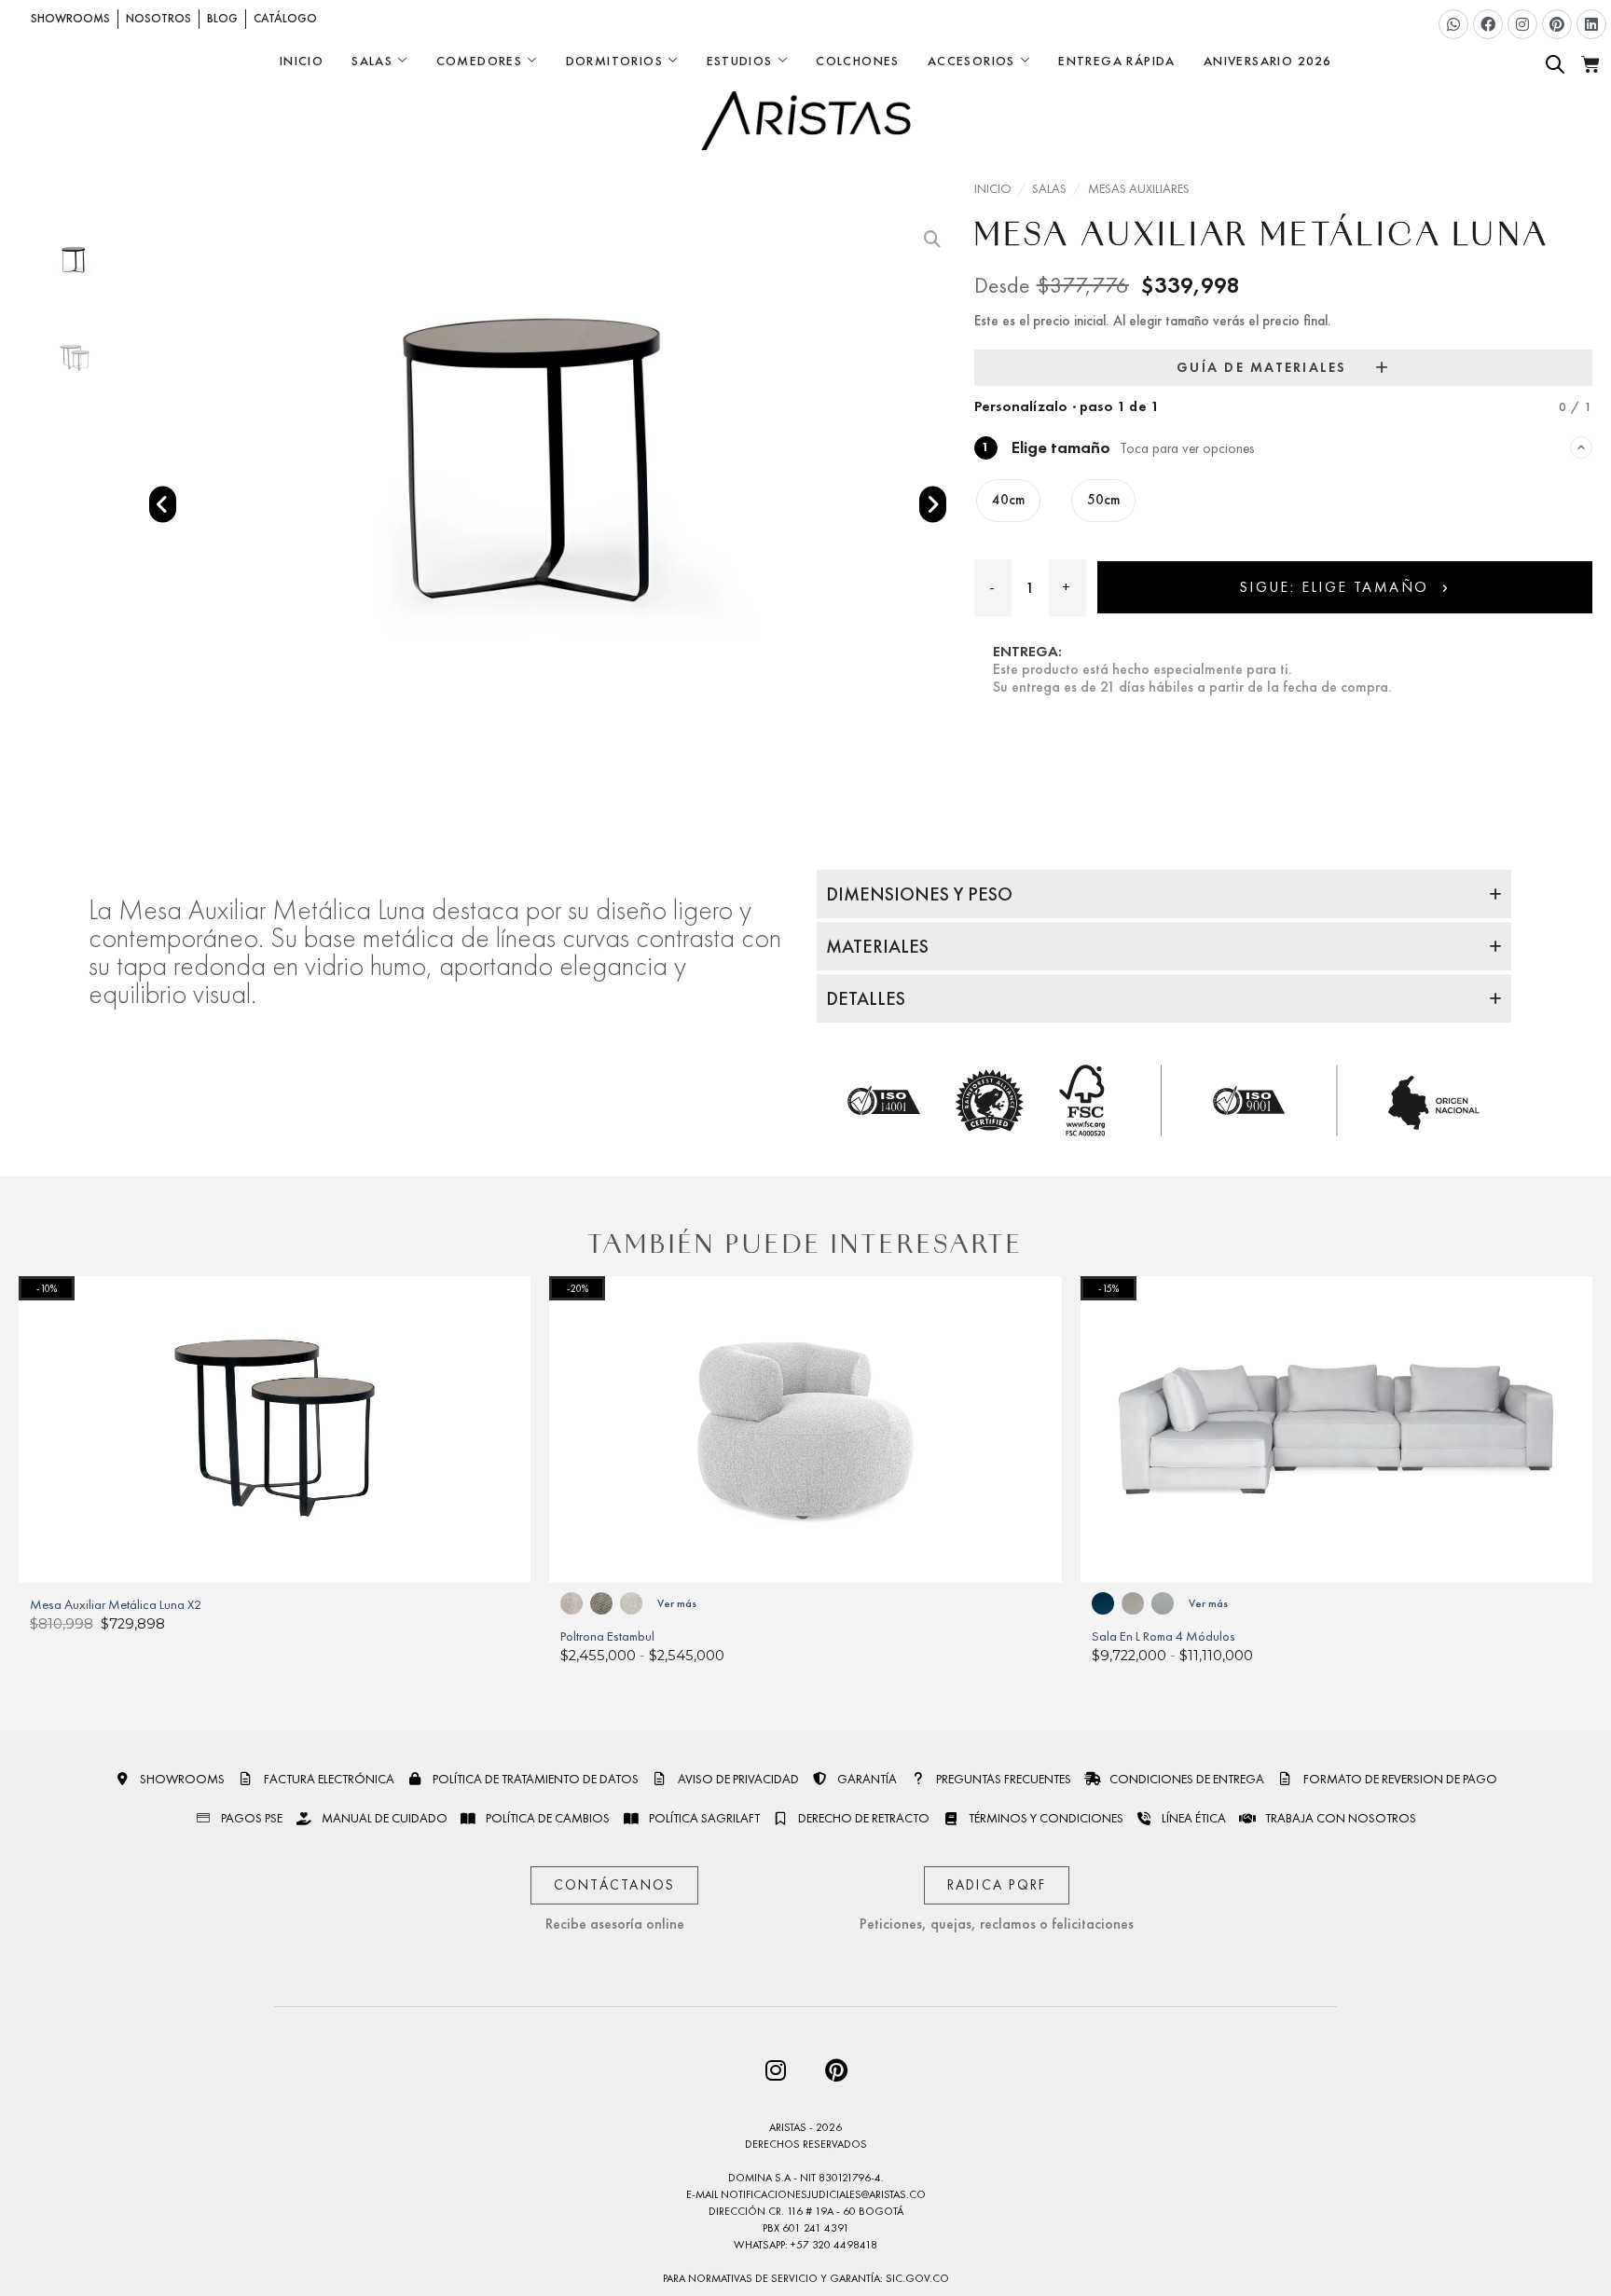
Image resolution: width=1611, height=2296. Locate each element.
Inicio (302, 61)
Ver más (677, 1603)
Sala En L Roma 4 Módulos (1163, 1636)
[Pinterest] (1557, 24)
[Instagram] (1522, 24)
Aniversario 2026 (1267, 61)
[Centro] (543, 463)
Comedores (480, 61)
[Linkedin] (1591, 24)
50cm (1103, 500)
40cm (1008, 500)
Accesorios (971, 61)
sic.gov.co (917, 2278)
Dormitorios (614, 61)
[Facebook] (1488, 24)
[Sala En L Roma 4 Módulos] (1336, 1430)
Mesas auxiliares (1139, 188)
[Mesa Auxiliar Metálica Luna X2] (275, 1430)
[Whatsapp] (1453, 24)
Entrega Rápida (1117, 61)
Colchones (858, 61)
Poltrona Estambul (607, 1636)
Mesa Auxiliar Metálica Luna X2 (116, 1604)
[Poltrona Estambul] (805, 1430)
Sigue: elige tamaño (1337, 587)
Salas (372, 61)
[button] (163, 505)
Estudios (740, 61)
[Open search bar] (1555, 64)
